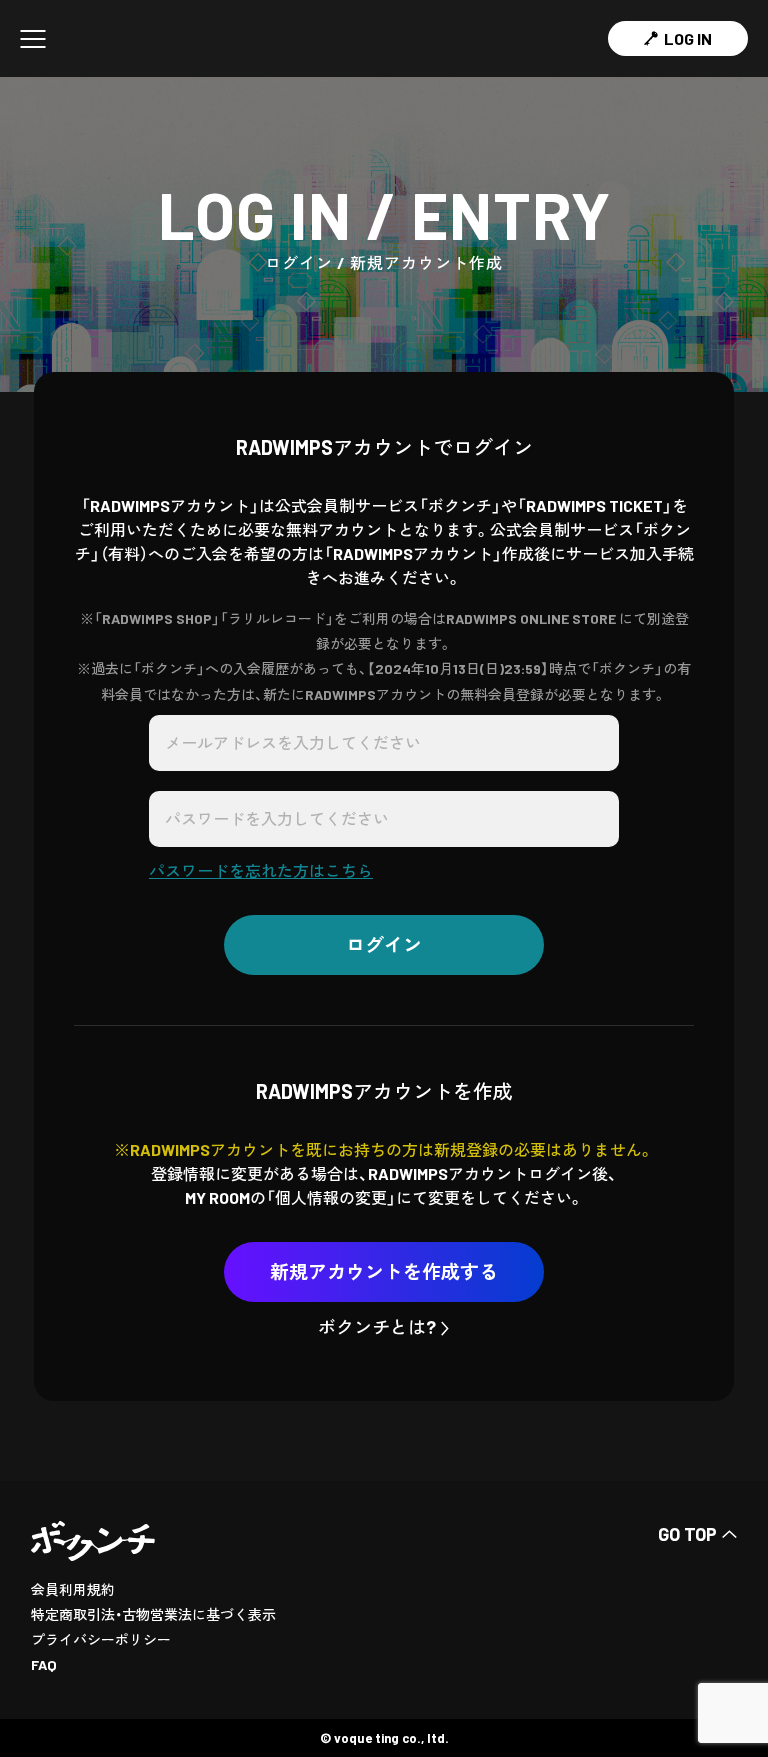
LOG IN (688, 38)
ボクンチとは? (377, 1327)
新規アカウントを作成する (384, 1271)
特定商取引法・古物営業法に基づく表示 (153, 1614)
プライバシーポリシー (101, 1639)
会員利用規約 (73, 1589)
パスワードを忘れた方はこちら (261, 870)
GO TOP (687, 1534)
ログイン (384, 944)
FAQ (44, 1664)
